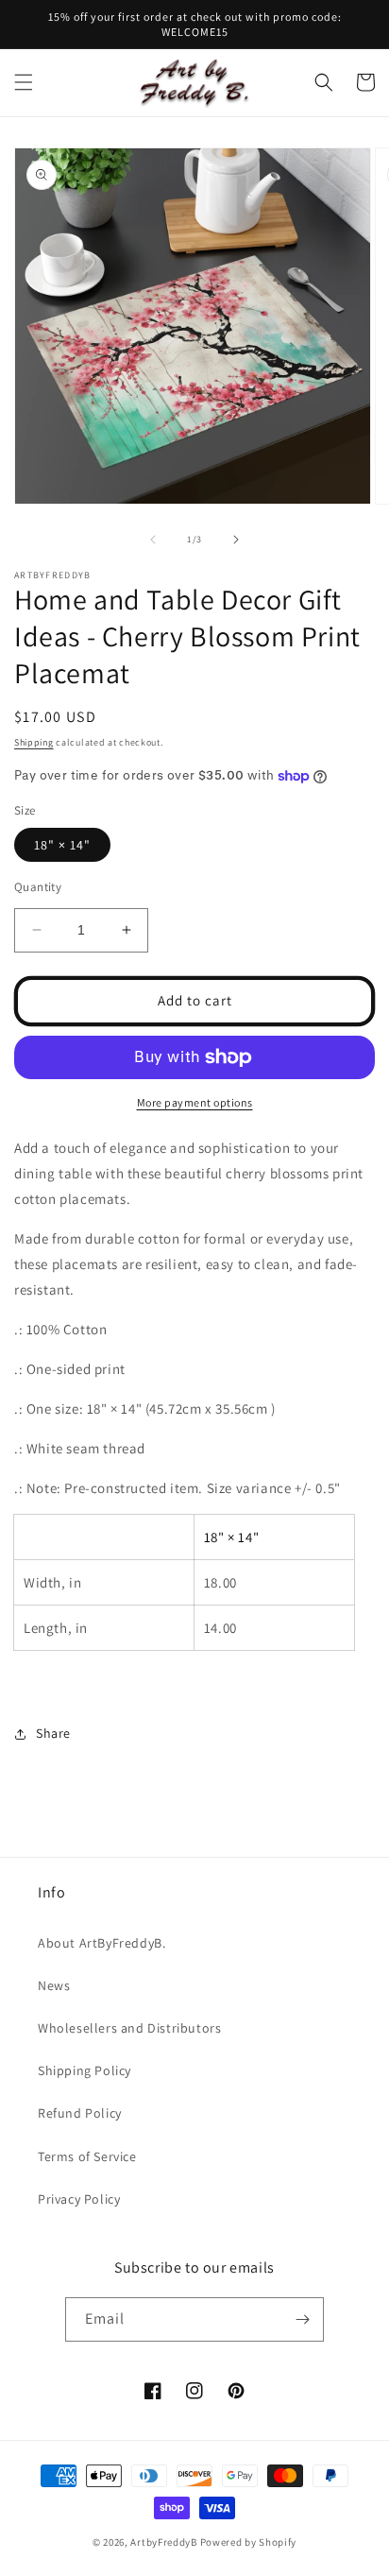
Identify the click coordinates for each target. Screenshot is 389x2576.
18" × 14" (62, 845)
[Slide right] (236, 540)
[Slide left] (153, 540)
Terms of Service (87, 2156)
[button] (24, 82)
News (54, 1985)
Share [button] (53, 1733)
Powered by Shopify (249, 2542)
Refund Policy (80, 2113)
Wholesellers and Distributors (129, 2028)
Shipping (34, 742)
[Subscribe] (302, 2319)
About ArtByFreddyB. (101, 1943)
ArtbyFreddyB (163, 2542)
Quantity (38, 887)
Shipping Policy (85, 2070)
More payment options (195, 1102)
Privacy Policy (79, 2199)
